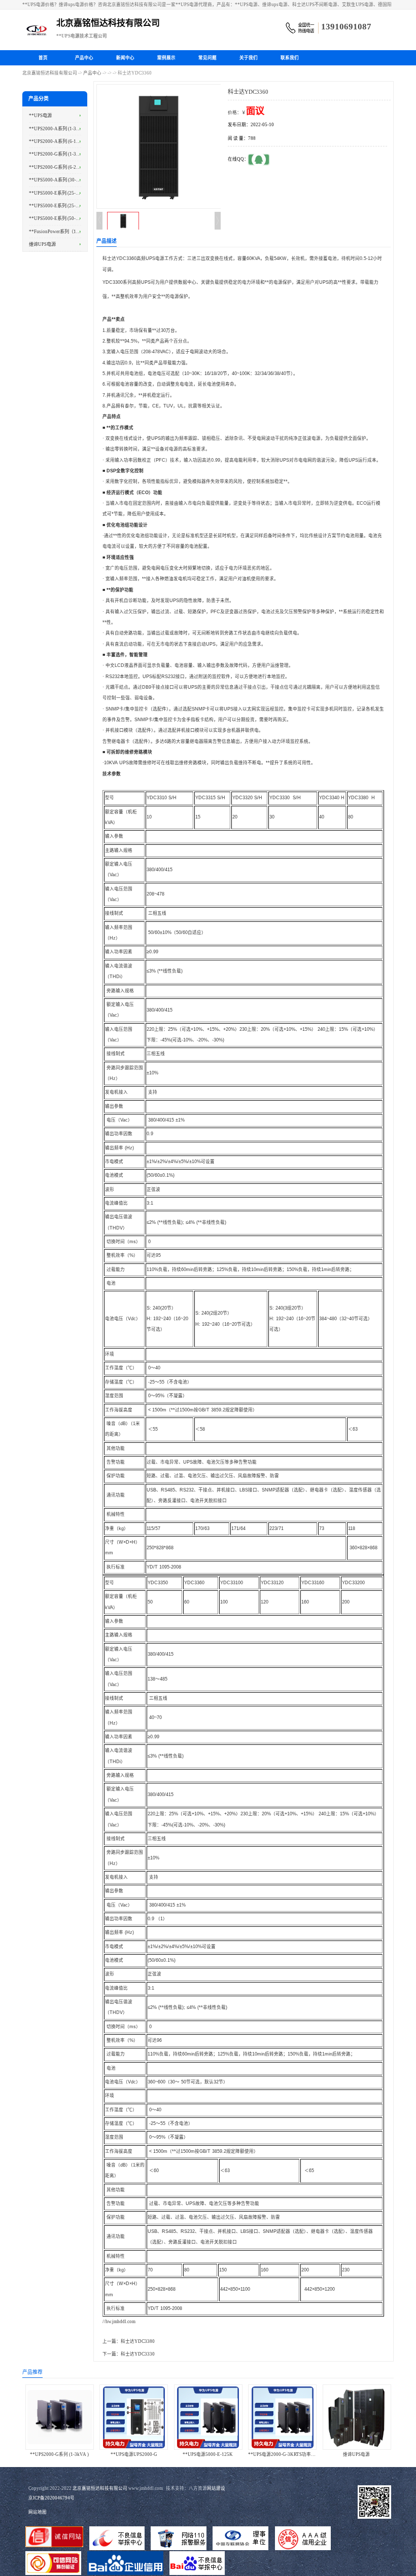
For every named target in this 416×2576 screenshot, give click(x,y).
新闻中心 (125, 58)
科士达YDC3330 (138, 2354)
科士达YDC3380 (138, 2341)
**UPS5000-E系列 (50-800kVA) (61, 218)
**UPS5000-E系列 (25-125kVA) (61, 206)
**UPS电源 (40, 116)
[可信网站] (53, 2564)
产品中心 (84, 58)
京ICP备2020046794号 (51, 2498)
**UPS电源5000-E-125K (208, 2454)
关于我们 (249, 58)
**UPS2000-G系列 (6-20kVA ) (59, 167)
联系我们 (290, 58)
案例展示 (166, 58)
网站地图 (38, 2512)
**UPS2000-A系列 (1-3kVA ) (58, 129)
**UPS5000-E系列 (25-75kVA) (60, 193)
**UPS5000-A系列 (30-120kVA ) (62, 180)
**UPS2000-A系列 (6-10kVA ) (59, 141)
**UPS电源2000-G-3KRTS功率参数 (284, 2454)
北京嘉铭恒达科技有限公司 (50, 73)
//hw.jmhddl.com (119, 2322)
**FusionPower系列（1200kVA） (63, 232)
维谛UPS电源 (42, 244)
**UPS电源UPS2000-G (134, 2454)
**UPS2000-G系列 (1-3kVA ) (58, 154)
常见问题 (207, 58)
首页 (43, 58)
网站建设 (216, 2488)
